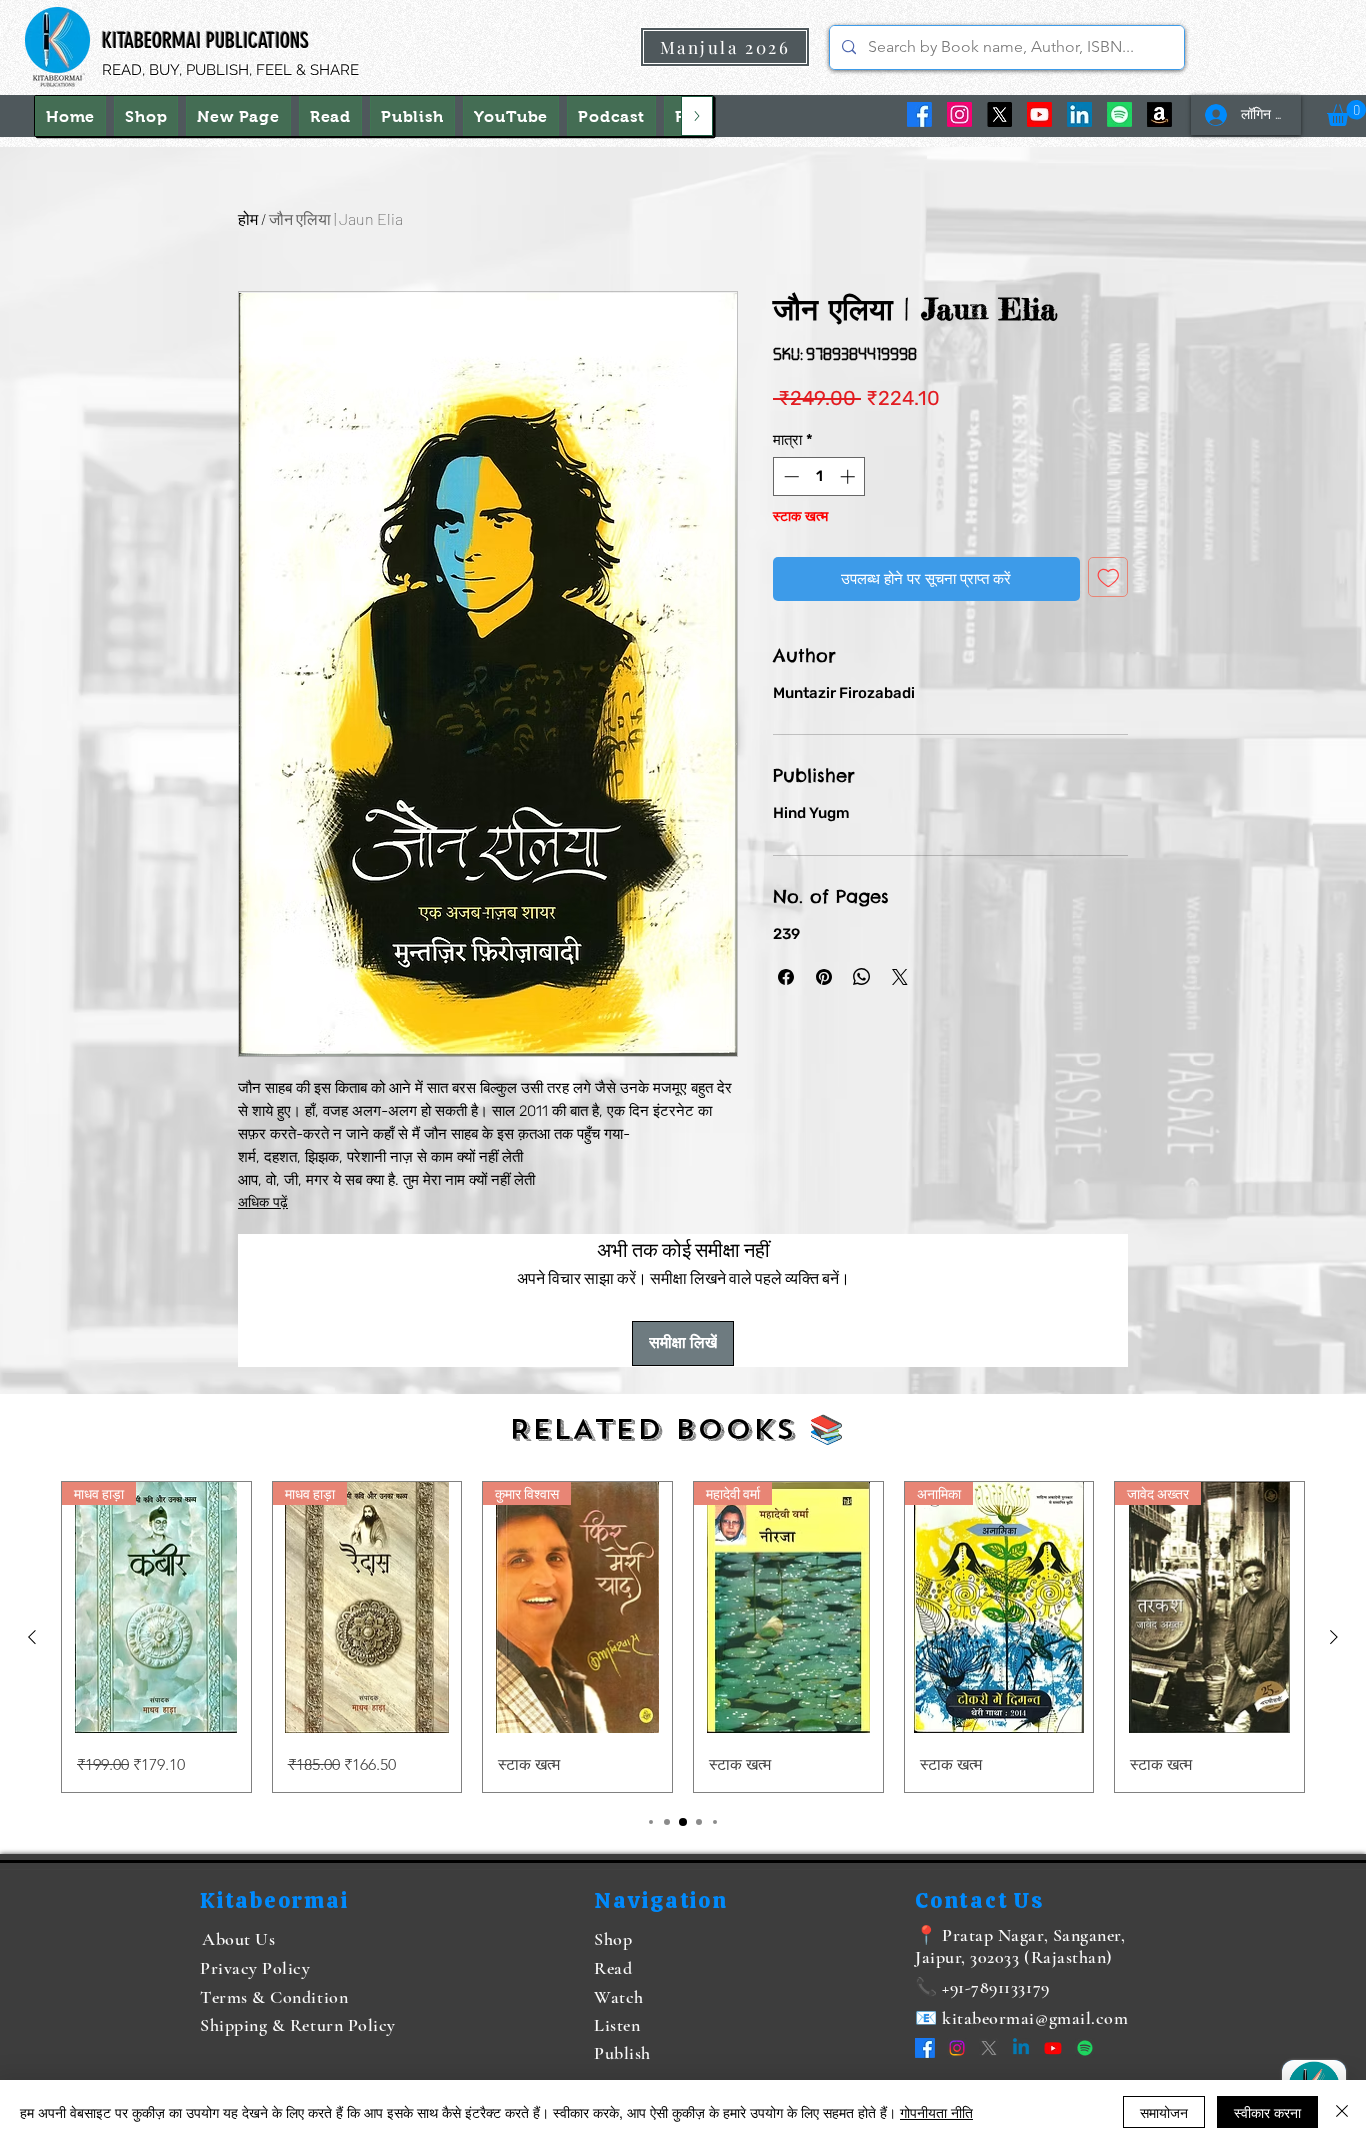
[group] (683, 1637)
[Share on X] (900, 977)
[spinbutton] (819, 476)
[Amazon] (1159, 114)
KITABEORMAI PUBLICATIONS (205, 40)
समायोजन (1164, 2112)
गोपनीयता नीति (936, 2112)
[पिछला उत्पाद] (32, 1637)
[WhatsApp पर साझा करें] (862, 977)
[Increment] (849, 476)
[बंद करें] (1342, 2112)
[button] (1346, 113)
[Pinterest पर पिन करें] (824, 977)
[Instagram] (959, 114)
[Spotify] (1119, 114)
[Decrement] (789, 476)
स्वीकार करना (1267, 2112)
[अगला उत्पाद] (1334, 1637)
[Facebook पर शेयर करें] (786, 977)
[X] (999, 114)
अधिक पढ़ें (263, 1202)
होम (248, 218)
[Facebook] (919, 114)
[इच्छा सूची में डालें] (1108, 577)
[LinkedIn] (1079, 114)
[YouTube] (1039, 114)
